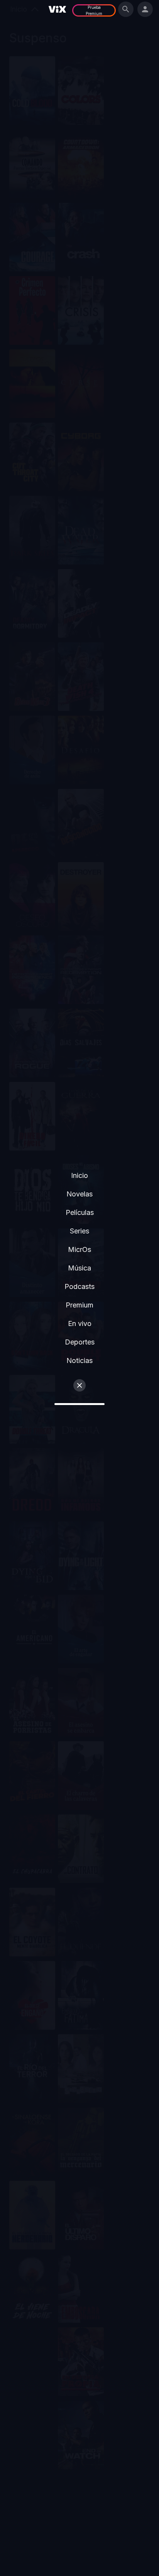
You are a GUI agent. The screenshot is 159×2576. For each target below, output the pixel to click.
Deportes (80, 1342)
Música (79, 1268)
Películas (80, 1212)
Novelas (79, 1194)
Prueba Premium (94, 10)
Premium (79, 1305)
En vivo (80, 1323)
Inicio (79, 1175)
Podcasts (79, 1286)
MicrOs (79, 1249)
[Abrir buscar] (126, 9)
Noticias (79, 1360)
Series (79, 1231)
